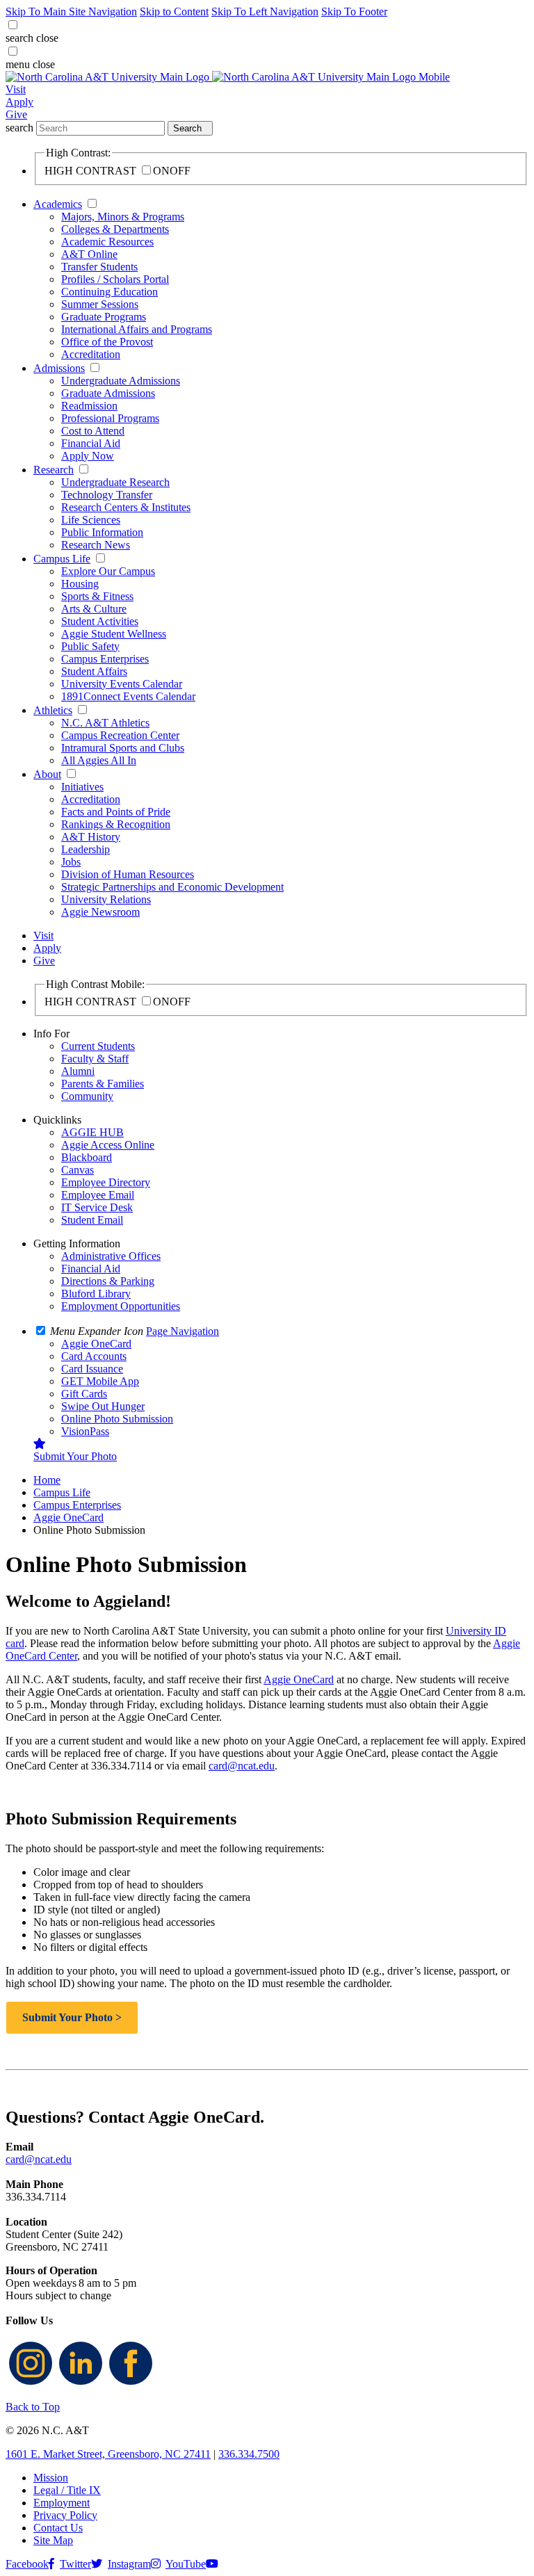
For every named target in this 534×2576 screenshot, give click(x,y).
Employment (62, 2503)
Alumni (78, 1071)
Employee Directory (106, 1182)
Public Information (102, 532)
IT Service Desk (97, 1207)
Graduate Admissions (108, 393)
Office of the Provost (107, 342)
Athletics (53, 710)
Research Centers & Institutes (126, 507)
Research (54, 470)
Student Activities (100, 621)
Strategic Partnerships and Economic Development (172, 887)
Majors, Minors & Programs (123, 217)
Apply (19, 102)
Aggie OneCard (68, 1517)
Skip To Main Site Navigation (71, 11)
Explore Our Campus (108, 571)
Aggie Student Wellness (114, 634)
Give (16, 114)
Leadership (86, 849)
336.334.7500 (249, 2454)
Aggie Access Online (108, 1145)
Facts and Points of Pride (116, 812)
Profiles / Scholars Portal (115, 279)
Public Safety (90, 646)
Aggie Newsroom (100, 912)
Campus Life (62, 559)
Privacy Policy (65, 2515)
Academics (58, 204)
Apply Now (88, 456)
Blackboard (87, 1157)
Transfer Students (99, 267)
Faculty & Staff (95, 1059)
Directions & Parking (108, 1281)
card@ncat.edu (242, 1766)
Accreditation (91, 354)
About (47, 774)
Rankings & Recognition (116, 824)
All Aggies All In (99, 760)
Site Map (53, 2540)
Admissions (59, 368)
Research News (96, 545)
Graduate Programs (104, 317)
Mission (51, 2478)
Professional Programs (110, 418)
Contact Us (58, 2528)
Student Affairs (94, 671)
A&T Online (89, 254)
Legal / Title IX (67, 2490)
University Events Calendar (122, 684)
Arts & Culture (94, 609)
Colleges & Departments (115, 229)
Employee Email (98, 1195)
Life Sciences (91, 520)
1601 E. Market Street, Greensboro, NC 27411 (108, 2454)
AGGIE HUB (92, 1132)
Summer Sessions (100, 304)
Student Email (92, 1220)
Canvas (78, 1170)
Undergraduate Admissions (121, 381)
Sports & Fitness (97, 596)
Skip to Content (174, 11)
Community (87, 1096)
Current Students (98, 1046)
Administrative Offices (111, 1256)
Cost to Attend (93, 431)
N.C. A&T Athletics (105, 723)
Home (47, 1480)
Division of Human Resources (128, 874)
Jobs (71, 862)
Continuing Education (110, 292)
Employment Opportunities (121, 1306)
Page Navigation (183, 1331)
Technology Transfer (107, 495)
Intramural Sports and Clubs (123, 748)
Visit (16, 89)
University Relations (106, 899)
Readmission (89, 406)
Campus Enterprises (105, 659)
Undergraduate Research (115, 482)
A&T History (91, 837)
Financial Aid (91, 443)
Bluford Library (96, 1294)
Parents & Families (103, 1084)
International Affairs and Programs (137, 329)
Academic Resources (107, 242)
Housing (80, 584)
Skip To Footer (354, 11)
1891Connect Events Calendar (128, 696)
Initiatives (82, 787)
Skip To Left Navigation (265, 11)
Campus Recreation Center (120, 735)
